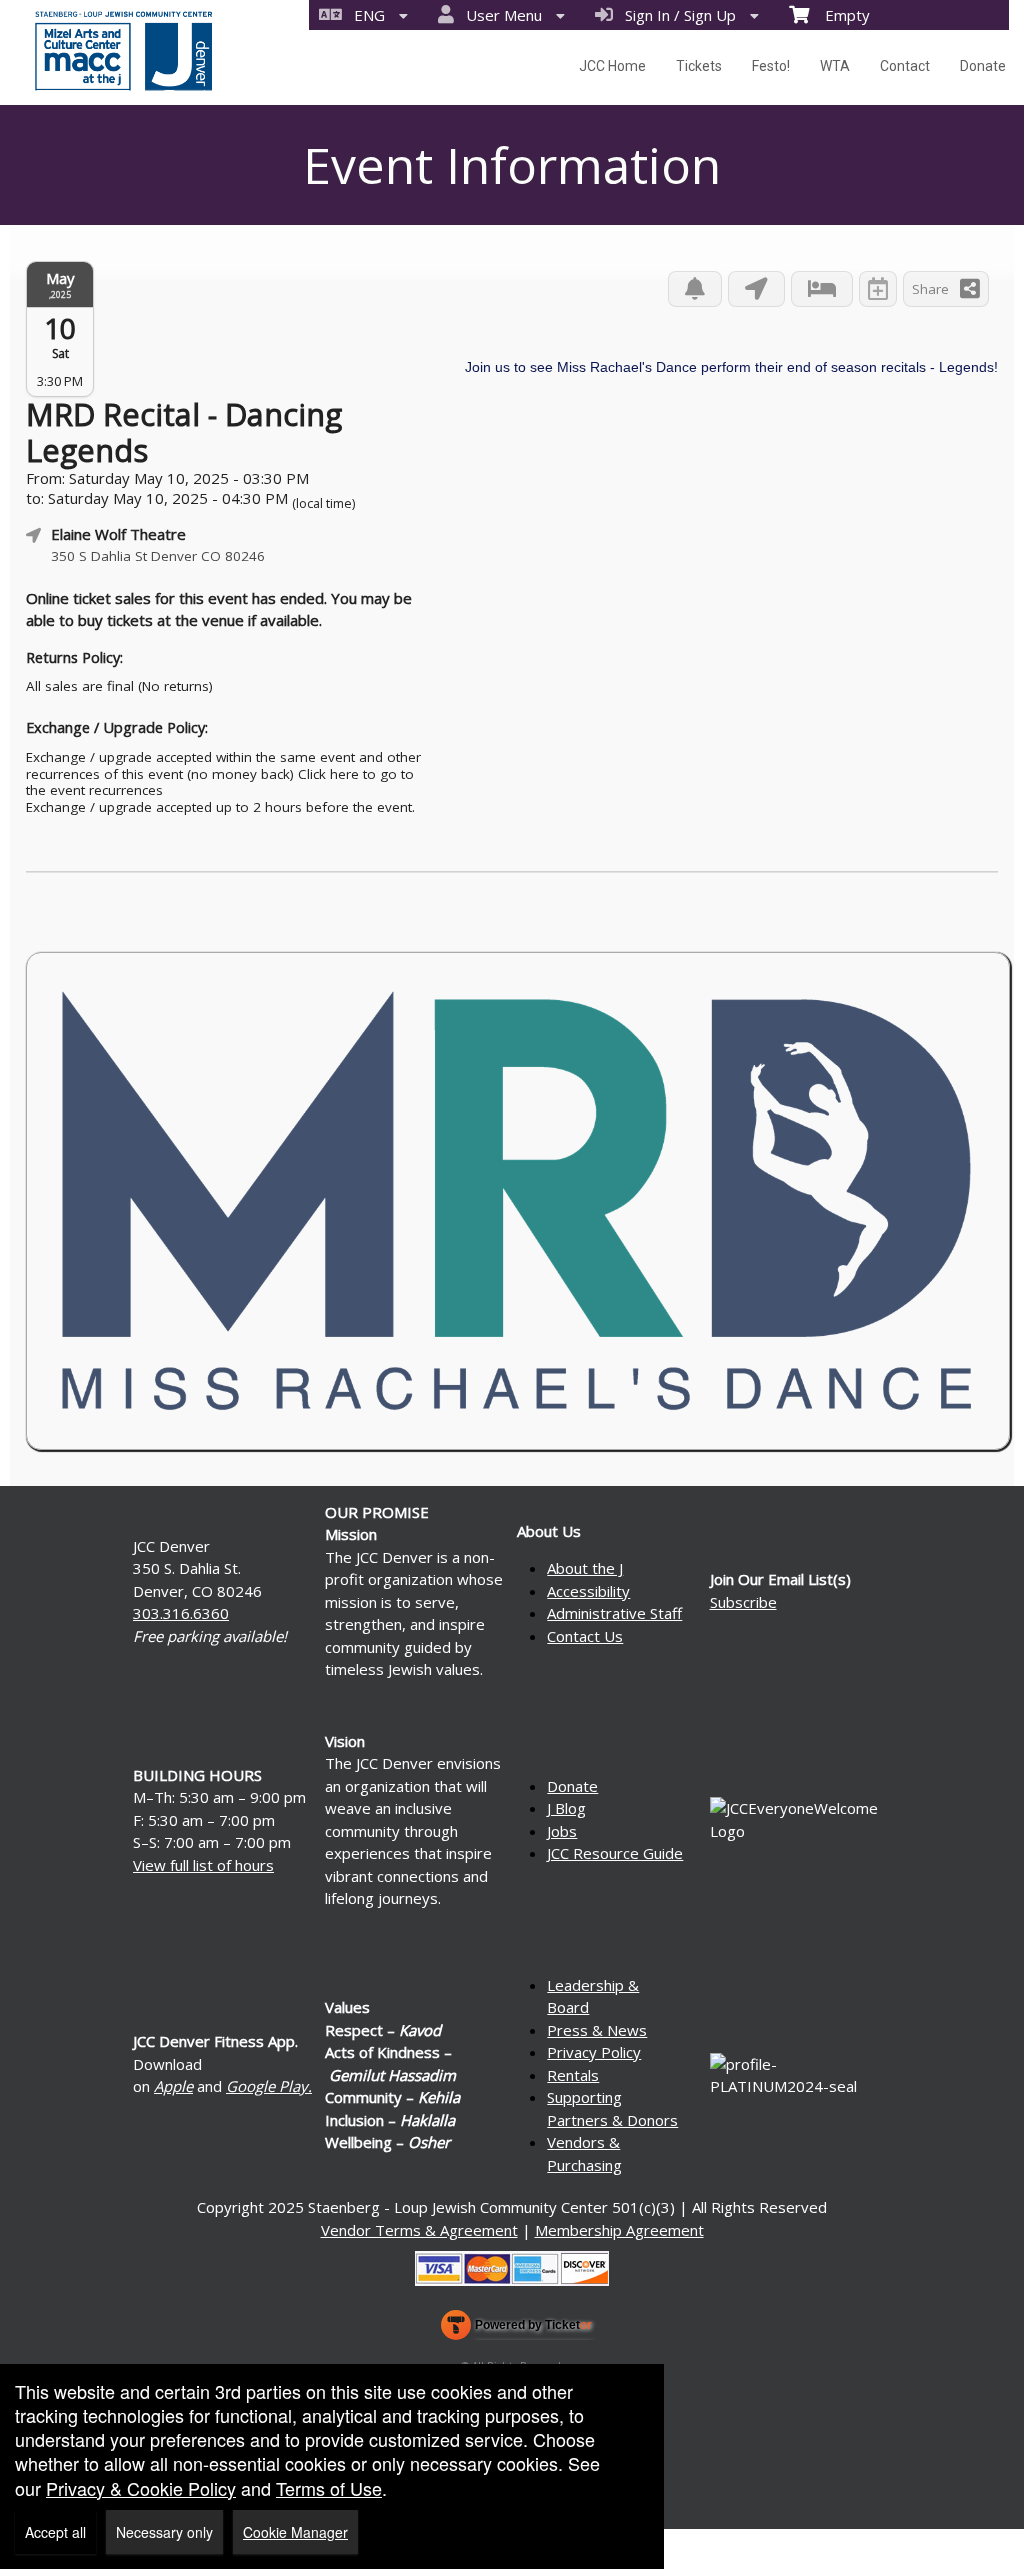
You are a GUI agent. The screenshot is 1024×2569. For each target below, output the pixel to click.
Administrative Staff (614, 1613)
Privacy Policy (594, 2052)
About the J (585, 1568)
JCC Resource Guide (615, 1853)
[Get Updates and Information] (695, 289)
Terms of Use (329, 2488)
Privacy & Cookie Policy (141, 2488)
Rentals (573, 2075)
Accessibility (588, 1591)
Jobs (562, 1831)
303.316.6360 (181, 1613)
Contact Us (585, 1636)
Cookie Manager (295, 2532)
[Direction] (756, 289)
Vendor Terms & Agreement (419, 2230)
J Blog (566, 1808)
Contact (905, 66)
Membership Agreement (619, 2230)
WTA (835, 66)
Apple (173, 2086)
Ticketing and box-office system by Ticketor (516, 2329)
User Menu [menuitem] (500, 15)
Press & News (597, 2030)
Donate (983, 66)
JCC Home (612, 66)
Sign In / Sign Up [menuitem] (676, 15)
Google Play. (269, 2086)
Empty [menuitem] (839, 15)
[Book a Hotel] (822, 289)
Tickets (699, 66)
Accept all (55, 2532)
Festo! (771, 66)
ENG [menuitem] (365, 15)
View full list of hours (203, 1865)
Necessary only (164, 2532)
